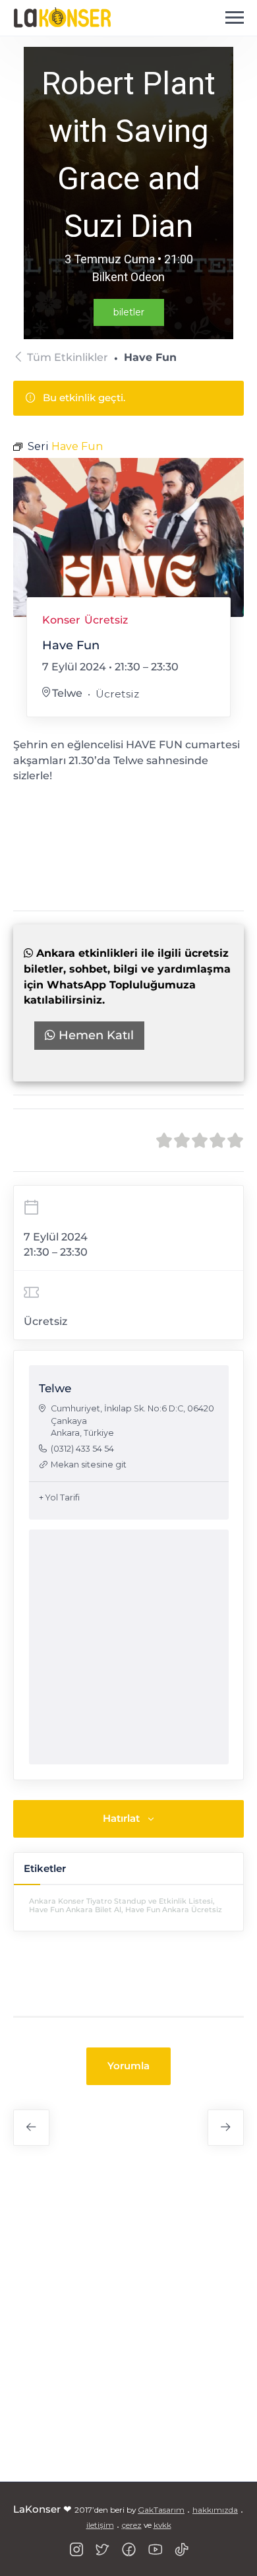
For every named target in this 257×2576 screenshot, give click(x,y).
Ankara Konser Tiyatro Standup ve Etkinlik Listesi (121, 1901)
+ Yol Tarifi (59, 1497)
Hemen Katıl (95, 1035)
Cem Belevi (226, 2128)
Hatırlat (121, 1818)
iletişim (100, 2525)
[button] (128, 2066)
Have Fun (128, 807)
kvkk (162, 2525)
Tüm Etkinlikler (68, 357)
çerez (132, 2525)
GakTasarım (161, 2510)
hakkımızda (215, 2510)
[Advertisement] (128, 2321)
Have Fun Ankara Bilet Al (75, 1910)
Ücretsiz (106, 620)
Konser (61, 620)
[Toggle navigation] (235, 18)
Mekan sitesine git (89, 1465)
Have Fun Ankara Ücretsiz (174, 1910)
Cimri (31, 2128)
